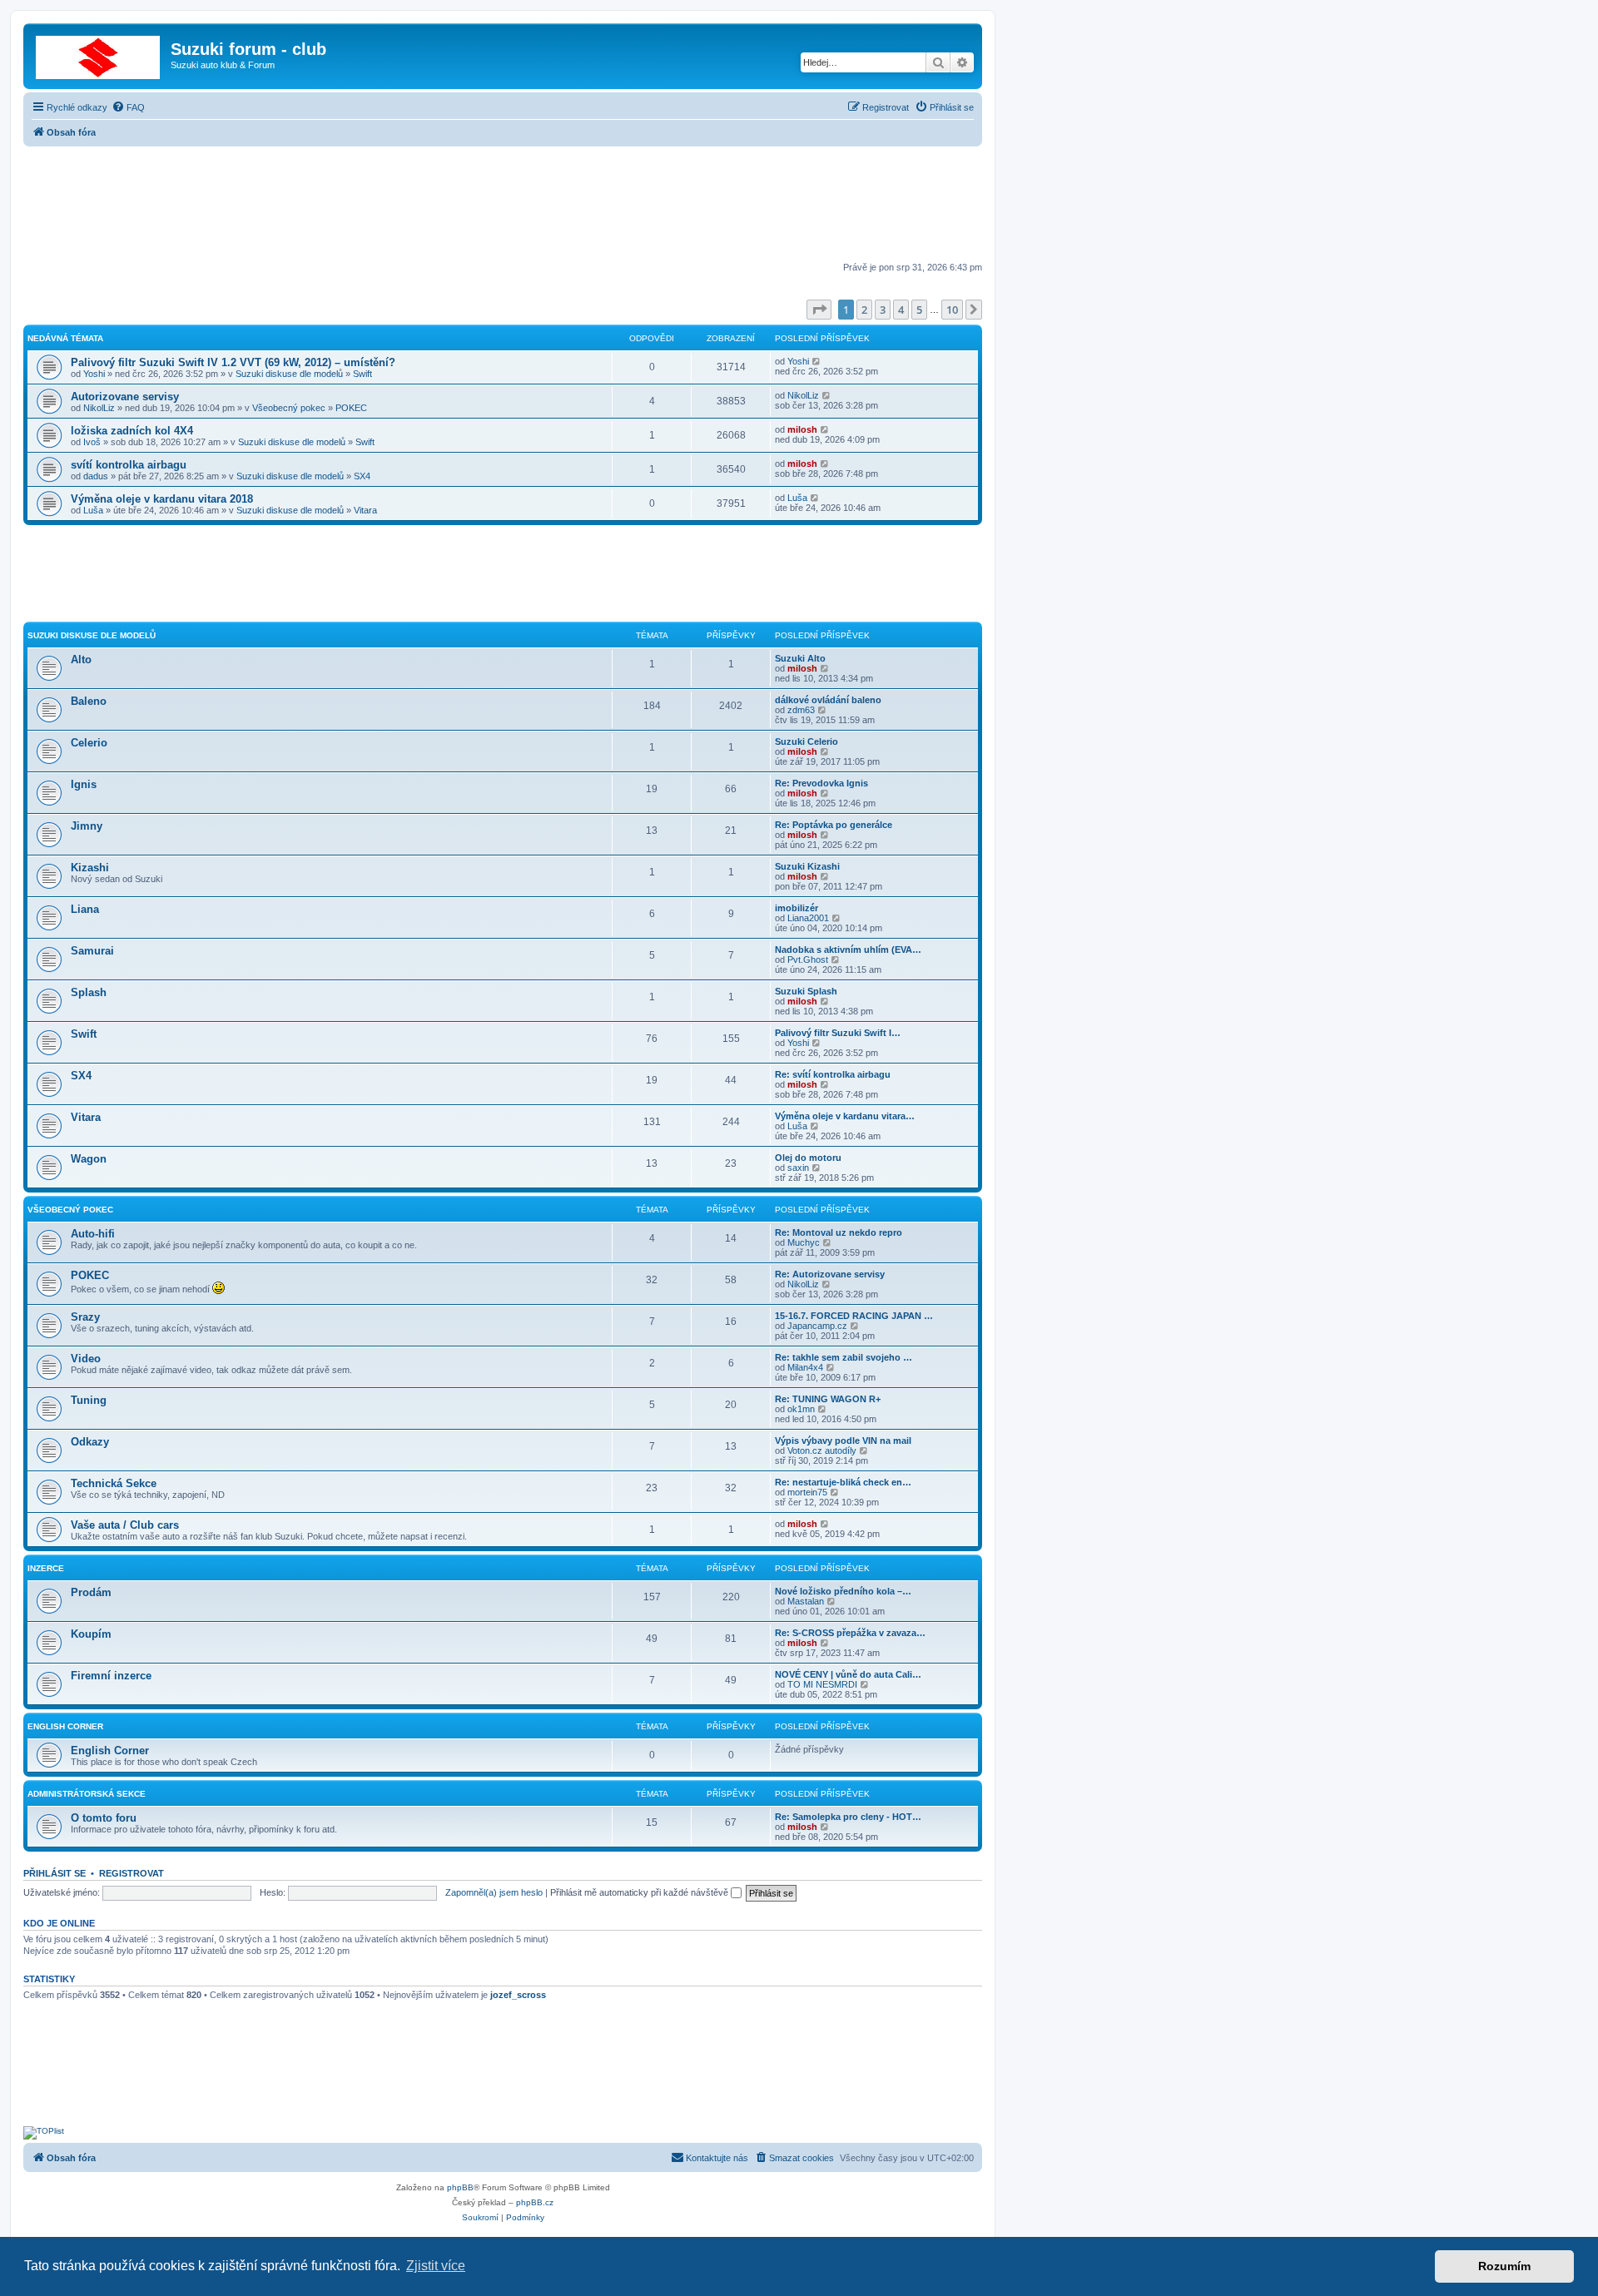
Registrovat (132, 1873)
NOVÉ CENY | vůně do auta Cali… (848, 1674)
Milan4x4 (805, 1367)
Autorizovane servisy (125, 397)
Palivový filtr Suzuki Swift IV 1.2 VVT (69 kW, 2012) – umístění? (233, 362)
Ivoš (92, 442)
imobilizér (797, 908)
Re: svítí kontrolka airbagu (833, 1074)
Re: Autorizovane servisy (830, 1274)
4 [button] (901, 310)
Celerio (89, 743)
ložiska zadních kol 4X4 (132, 431)
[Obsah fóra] (99, 54)
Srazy (85, 1317)
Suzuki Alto (800, 658)
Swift (362, 374)
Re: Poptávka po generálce (834, 825)
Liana (85, 909)
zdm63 (801, 710)
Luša (93, 510)
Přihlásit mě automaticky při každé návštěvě (640, 1892)
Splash (89, 992)
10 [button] (952, 310)
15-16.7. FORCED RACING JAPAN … (854, 1316)
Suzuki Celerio (806, 741)
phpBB (460, 2187)
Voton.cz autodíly (822, 1450)
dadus (96, 476)
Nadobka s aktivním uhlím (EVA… (848, 950)
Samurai (92, 951)
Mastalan (806, 1601)
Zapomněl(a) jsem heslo (494, 1892)
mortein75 (807, 1492)
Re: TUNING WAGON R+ (828, 1399)
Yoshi (94, 374)
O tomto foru (104, 1818)
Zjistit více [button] (436, 2266)
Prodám (91, 1592)
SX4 (362, 476)
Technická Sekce (114, 1483)
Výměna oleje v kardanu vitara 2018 (162, 499)
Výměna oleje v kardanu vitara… (845, 1116)
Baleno (89, 701)
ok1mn (801, 1409)
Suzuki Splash (806, 991)
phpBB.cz (535, 2202)
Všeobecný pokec (289, 408)
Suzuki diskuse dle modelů (289, 374)
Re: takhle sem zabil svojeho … (844, 1357)
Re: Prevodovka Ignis (821, 783)
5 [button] (919, 310)
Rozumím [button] (1504, 2266)
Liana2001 (808, 918)
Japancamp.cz (817, 1326)
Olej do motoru (808, 1158)
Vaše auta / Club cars (125, 1525)
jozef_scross (518, 1995)
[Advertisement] (503, 206)
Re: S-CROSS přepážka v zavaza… (850, 1633)
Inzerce (46, 1568)
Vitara (365, 510)
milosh (802, 429)
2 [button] (864, 310)
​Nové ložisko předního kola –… (843, 1591)
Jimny (87, 826)
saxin (798, 1168)
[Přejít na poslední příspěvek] (817, 361)
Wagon (89, 1159)
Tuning (89, 1400)
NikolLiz (99, 408)
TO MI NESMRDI (822, 1684)
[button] (819, 310)
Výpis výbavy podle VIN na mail (843, 1441)
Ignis (84, 784)
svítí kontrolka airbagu (129, 465)
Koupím (91, 1634)
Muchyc (804, 1242)
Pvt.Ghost (808, 960)
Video (86, 1359)
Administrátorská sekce (87, 1794)
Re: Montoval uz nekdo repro (839, 1232)
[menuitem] (128, 107)
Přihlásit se (55, 1873)
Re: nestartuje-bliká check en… (843, 1482)
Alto (81, 660)
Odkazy (90, 1442)
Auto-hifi (93, 1234)
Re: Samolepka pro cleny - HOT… (848, 1817)
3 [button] (883, 310)
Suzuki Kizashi (807, 866)
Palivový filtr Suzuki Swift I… (838, 1033)
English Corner (65, 1726)
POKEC (351, 408)
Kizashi (90, 868)
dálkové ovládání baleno (828, 700)
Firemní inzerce (111, 1676)
